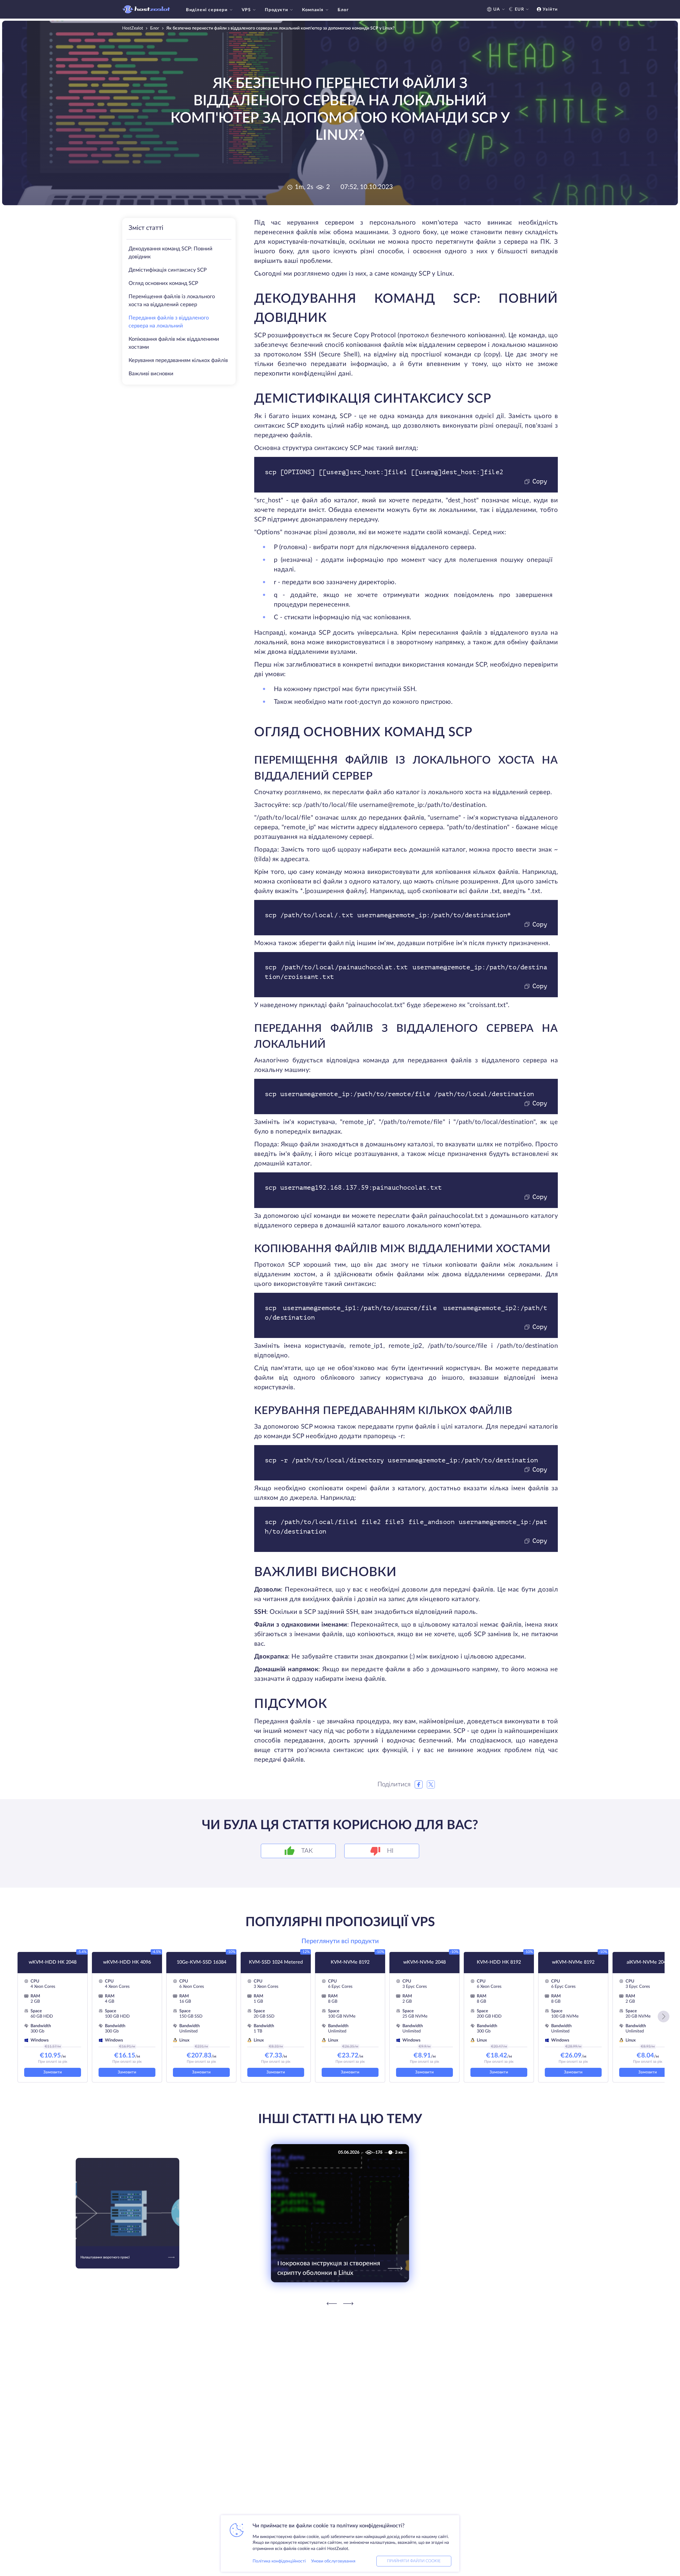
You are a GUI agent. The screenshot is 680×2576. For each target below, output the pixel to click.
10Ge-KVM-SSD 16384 (201, 1962)
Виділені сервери (207, 10)
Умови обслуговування (333, 2561)
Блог (343, 10)
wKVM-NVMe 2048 (424, 1962)
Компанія (313, 10)
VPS (246, 10)
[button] (664, 2017)
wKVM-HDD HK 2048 (53, 1962)
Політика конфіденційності (279, 2561)
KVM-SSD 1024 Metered (276, 1962)
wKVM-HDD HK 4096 (127, 1962)
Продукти (276, 10)
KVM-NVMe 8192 (350, 1962)
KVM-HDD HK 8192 (499, 1962)
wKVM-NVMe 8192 (573, 1962)
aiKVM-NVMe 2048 (648, 1962)
